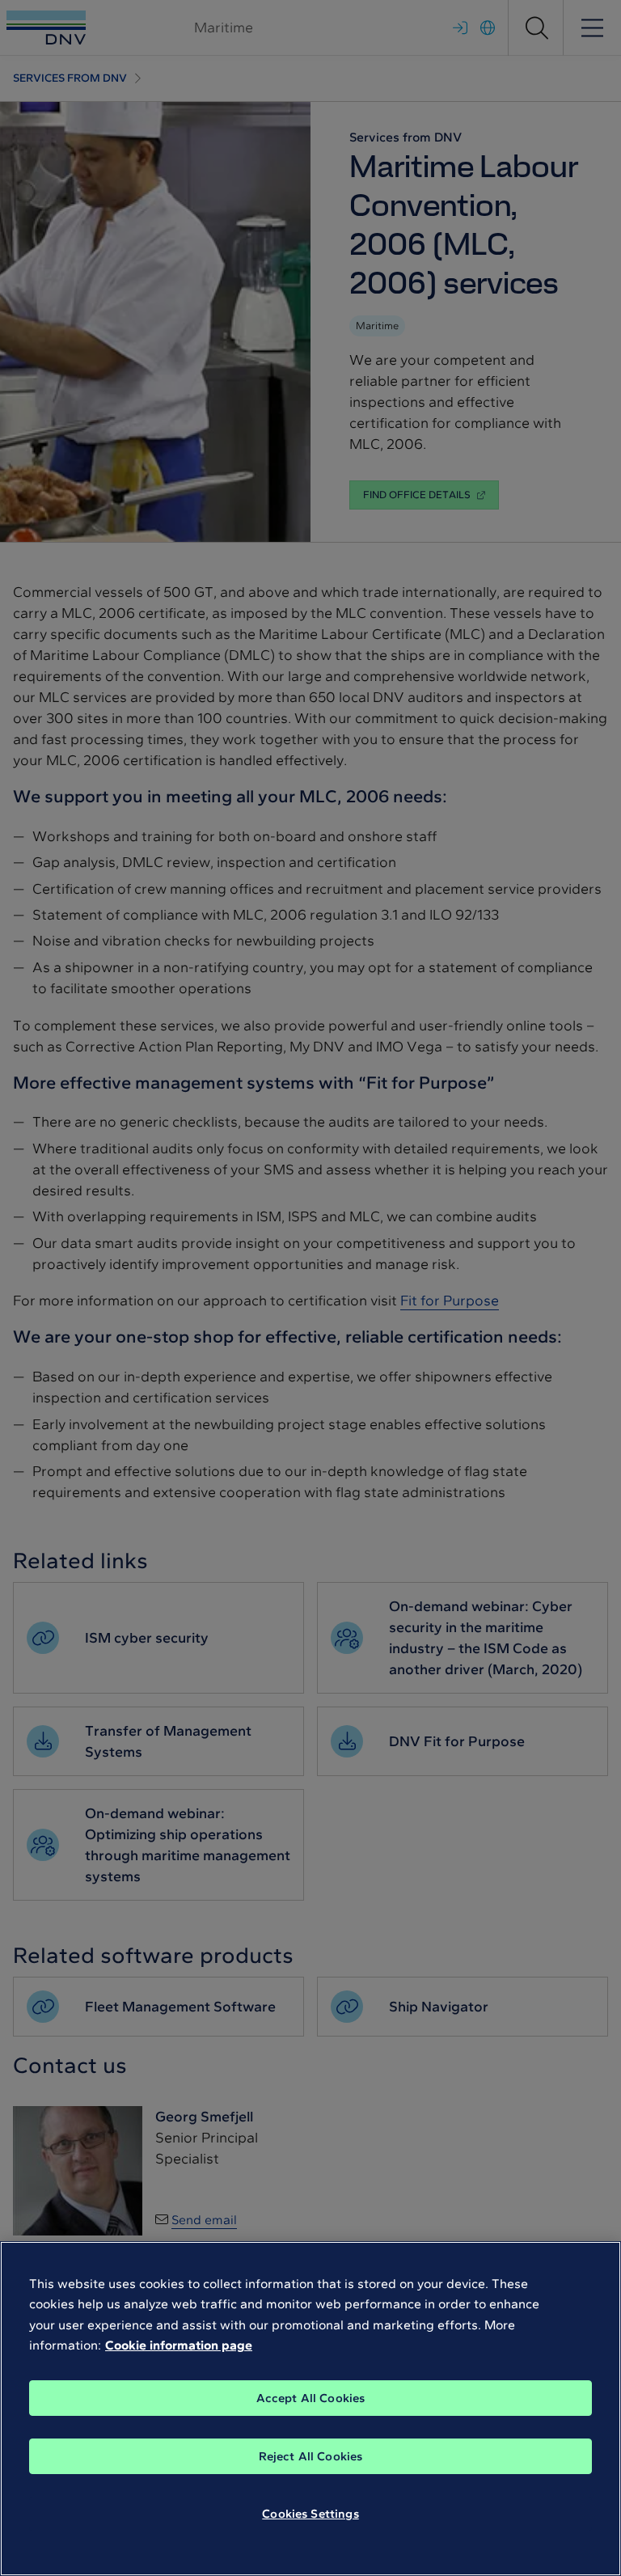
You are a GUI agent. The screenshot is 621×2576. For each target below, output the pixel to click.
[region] (310, 2409)
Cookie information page (179, 2345)
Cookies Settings (310, 2514)
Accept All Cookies (311, 2398)
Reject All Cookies (311, 2456)
